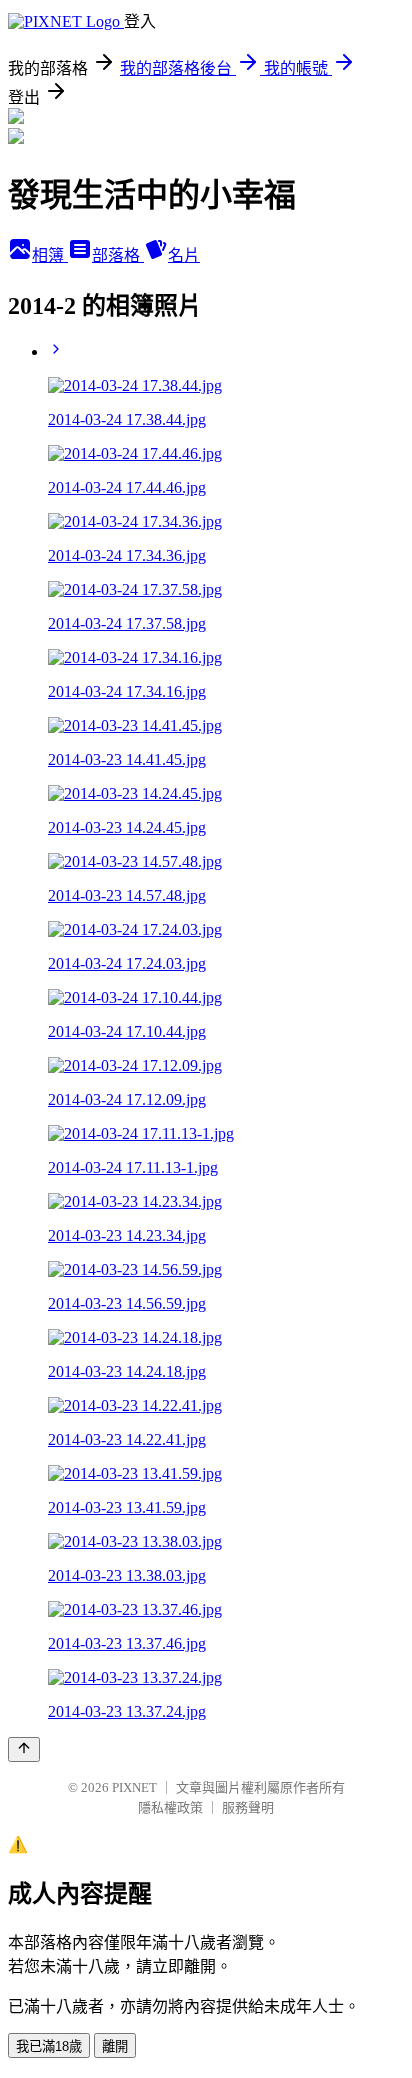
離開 (115, 2046)
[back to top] (24, 1749)
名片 (184, 255)
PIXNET (134, 1787)
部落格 (118, 255)
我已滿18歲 (49, 2046)
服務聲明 (248, 1807)
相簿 (50, 255)
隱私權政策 (170, 1807)
